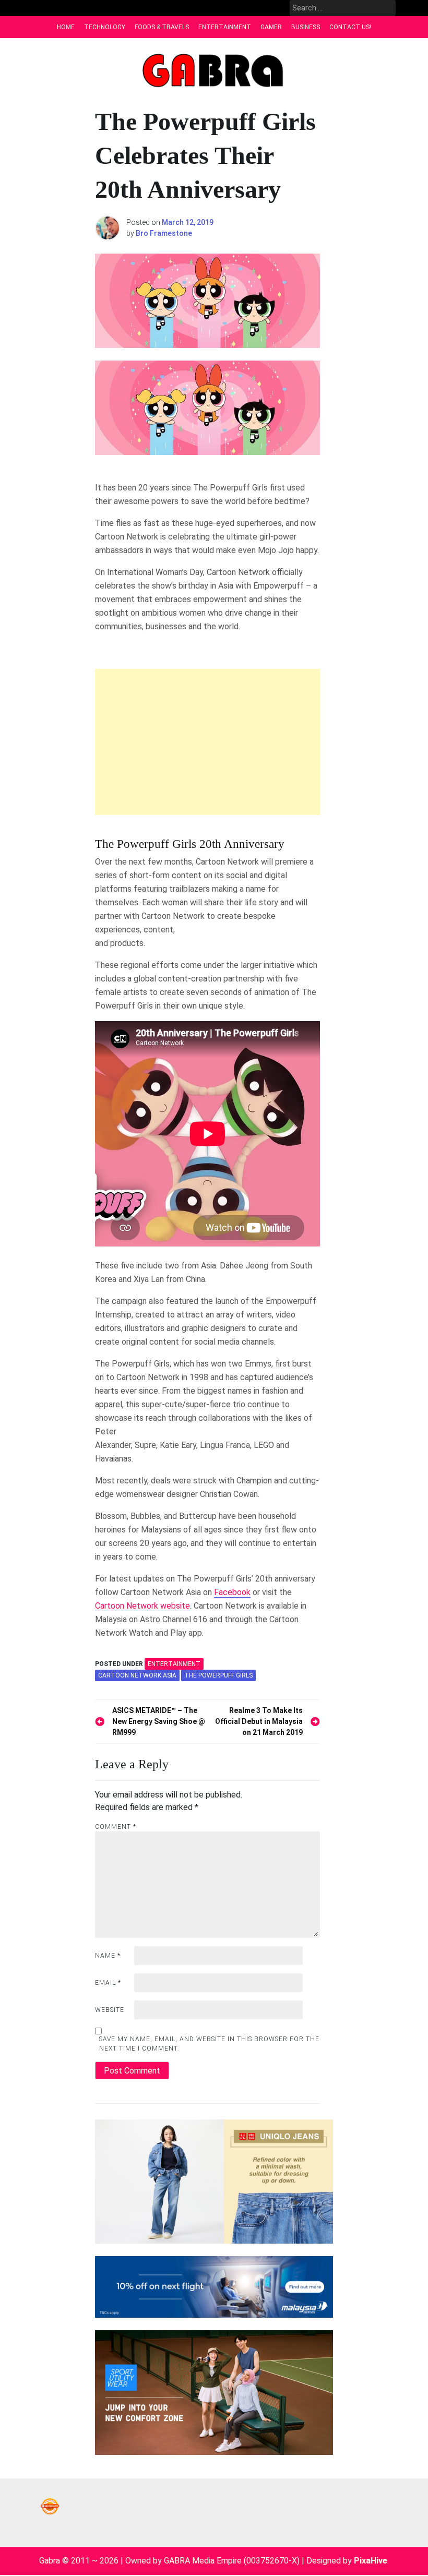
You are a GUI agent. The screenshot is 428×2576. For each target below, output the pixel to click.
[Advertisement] (207, 742)
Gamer (271, 27)
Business (306, 27)
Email (108, 1983)
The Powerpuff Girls (218, 1675)
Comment (116, 1827)
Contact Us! (350, 27)
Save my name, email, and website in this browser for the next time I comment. (209, 2044)
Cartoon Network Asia (137, 1675)
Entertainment (225, 27)
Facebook (232, 1592)
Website (110, 2010)
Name (108, 1956)
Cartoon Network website (142, 1606)
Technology (105, 27)
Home (66, 27)
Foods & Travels (162, 27)
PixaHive (371, 2561)
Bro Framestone (164, 233)
